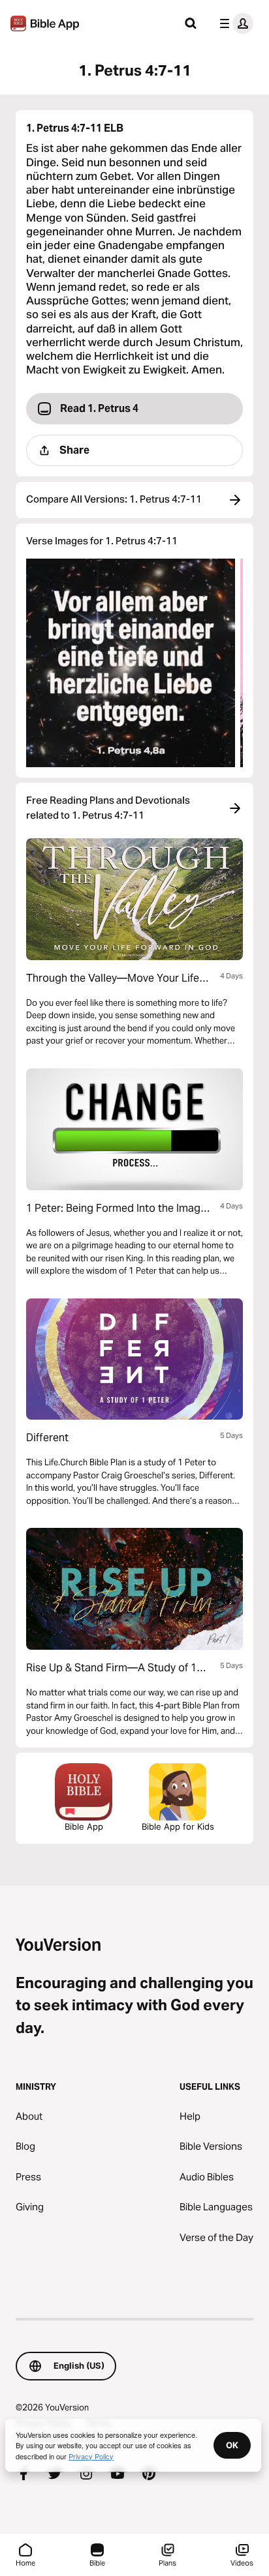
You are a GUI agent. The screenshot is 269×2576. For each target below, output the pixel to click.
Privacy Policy (91, 2456)
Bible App (84, 1826)
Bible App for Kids (178, 1826)
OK (232, 2445)
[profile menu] (234, 23)
